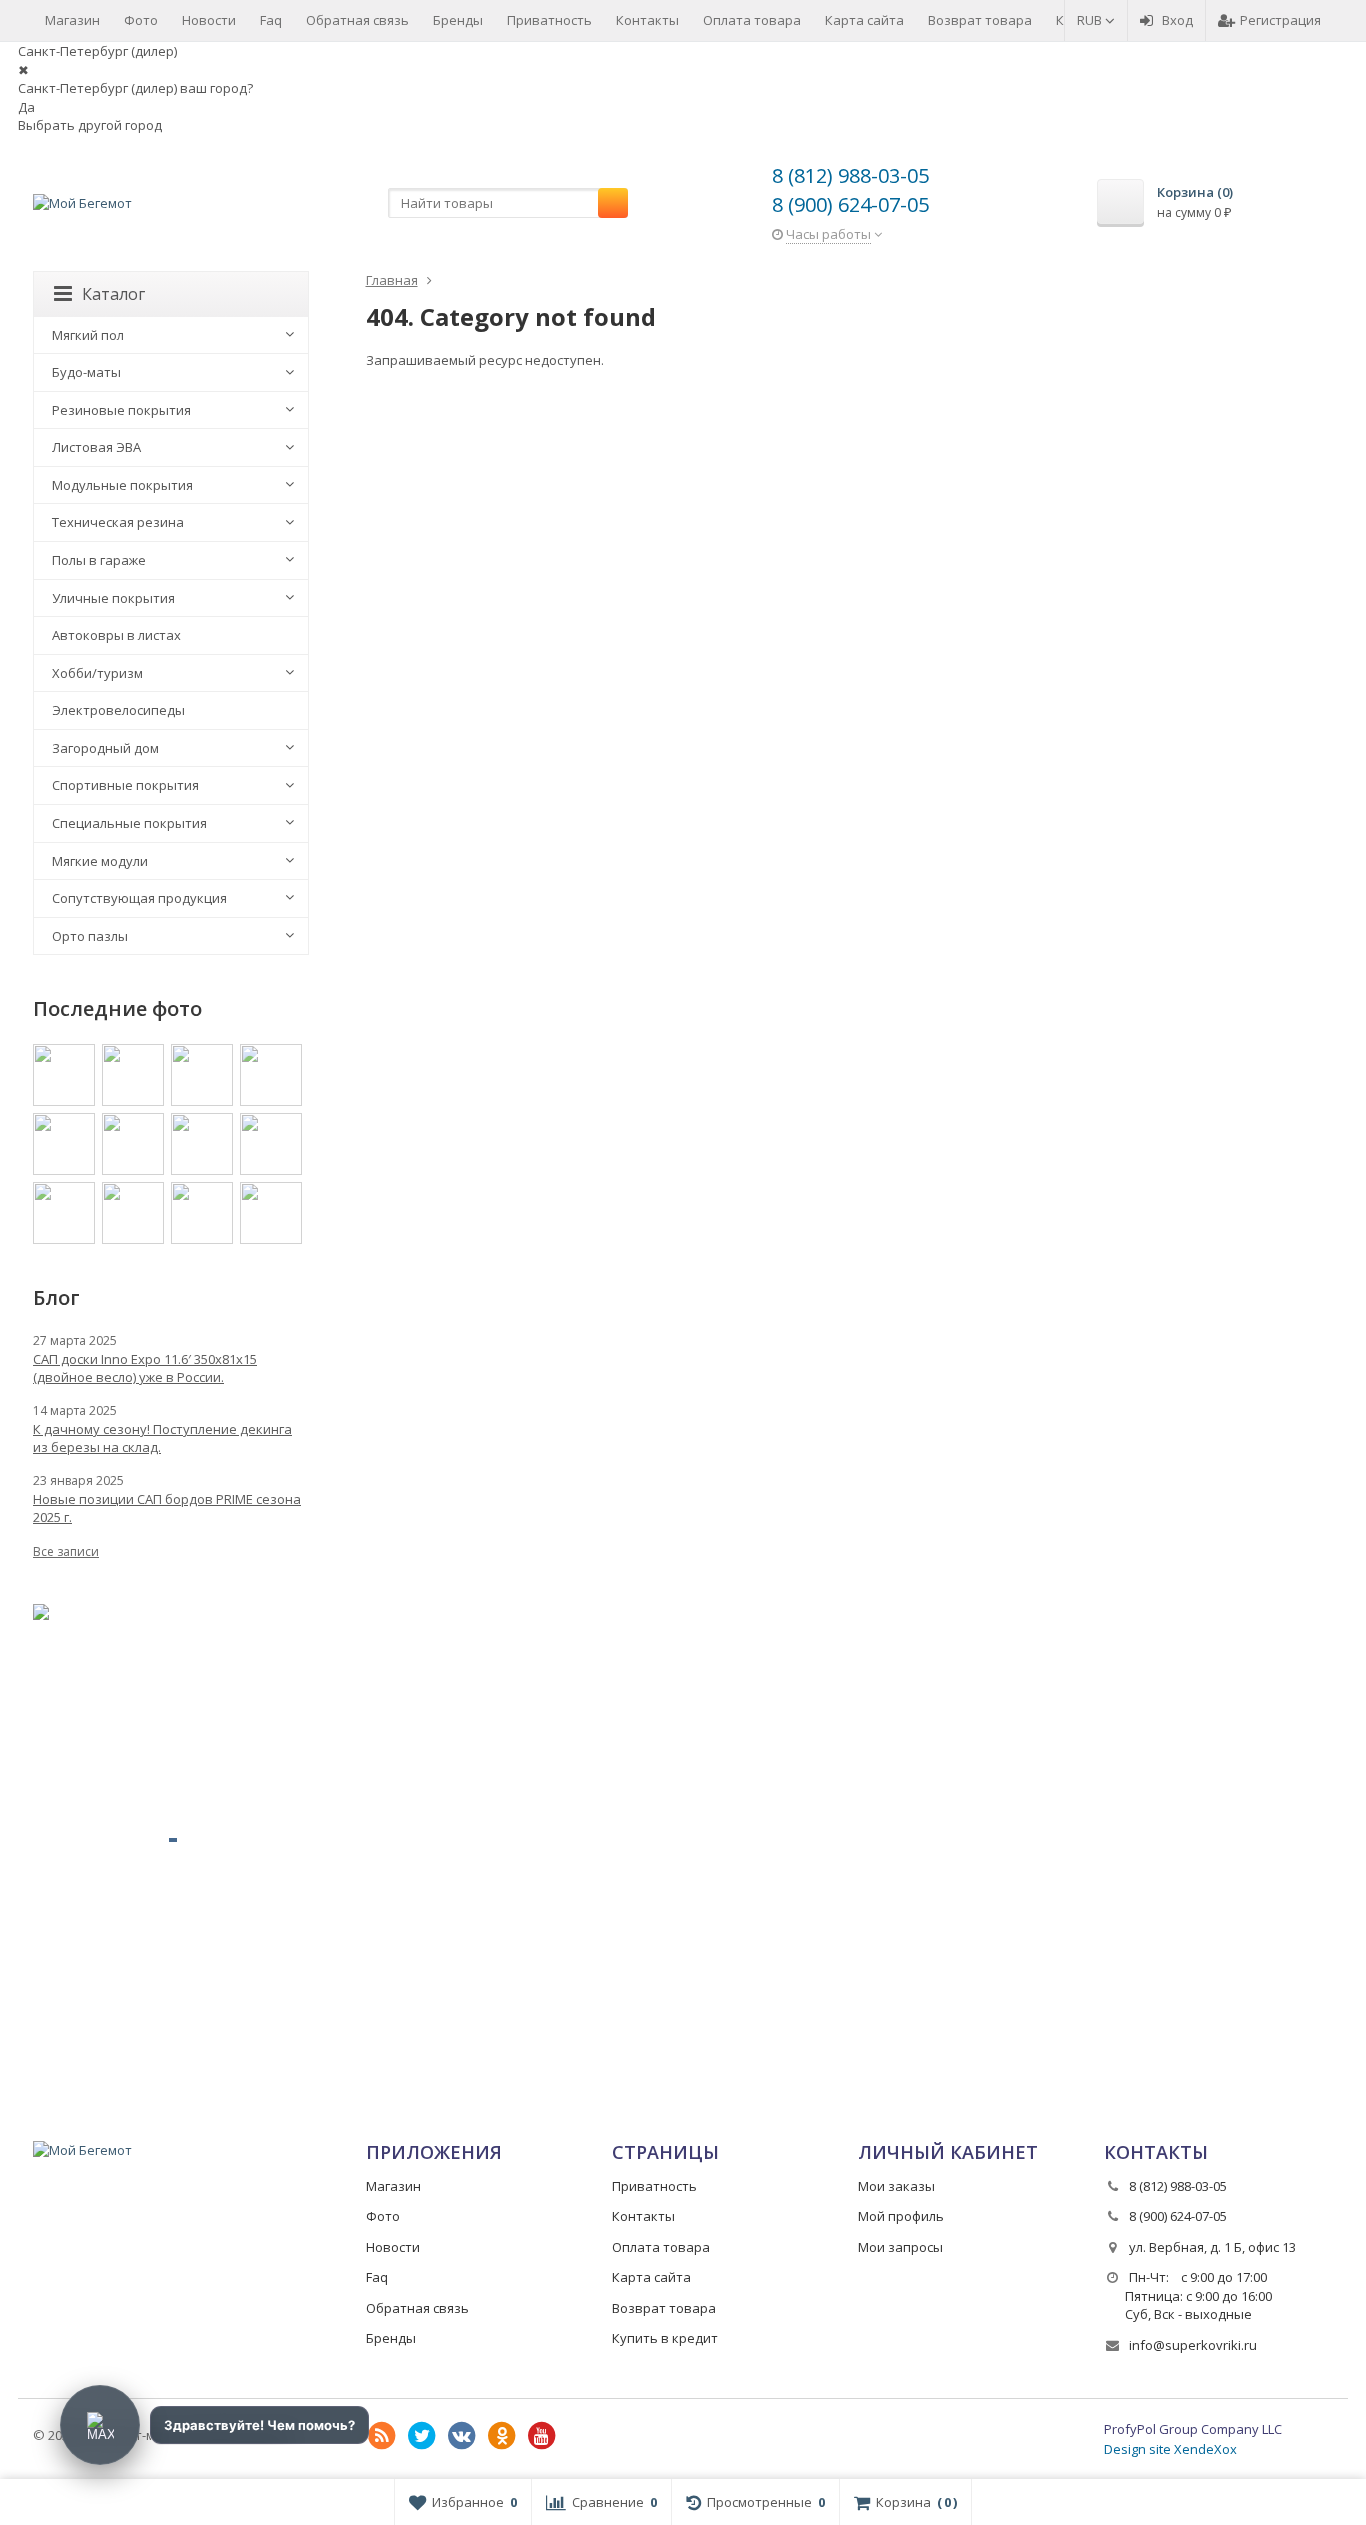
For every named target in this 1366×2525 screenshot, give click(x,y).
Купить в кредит (665, 2338)
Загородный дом (105, 748)
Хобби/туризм (97, 673)
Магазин (72, 20)
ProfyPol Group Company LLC (1193, 2429)
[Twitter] (422, 2436)
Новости (209, 20)
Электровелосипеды (118, 710)
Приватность (549, 20)
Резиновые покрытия (121, 410)
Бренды (458, 20)
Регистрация (1280, 20)
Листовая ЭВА (96, 447)
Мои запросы (900, 2247)
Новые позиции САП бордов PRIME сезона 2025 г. (167, 1508)
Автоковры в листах (116, 635)
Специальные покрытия (129, 823)
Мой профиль (901, 2216)
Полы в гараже (99, 560)
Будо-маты (86, 372)
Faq (271, 20)
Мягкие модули (100, 861)
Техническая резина (118, 522)
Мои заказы (896, 2186)
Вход (1177, 20)
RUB (1091, 20)
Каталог (113, 294)
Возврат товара (980, 20)
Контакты (647, 20)
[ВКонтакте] (462, 2436)
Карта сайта (864, 20)
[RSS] (382, 2436)
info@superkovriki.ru (1193, 2345)
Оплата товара (752, 20)
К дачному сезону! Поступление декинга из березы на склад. (162, 1438)
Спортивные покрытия (125, 785)
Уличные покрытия (113, 598)
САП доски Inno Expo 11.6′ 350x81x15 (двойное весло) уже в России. (145, 1368)
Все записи (66, 1551)
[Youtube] (542, 2436)
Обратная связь (357, 20)
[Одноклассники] (502, 2436)
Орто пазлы (90, 936)
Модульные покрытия (122, 485)
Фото (141, 20)
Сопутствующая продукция (139, 898)
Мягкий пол (88, 335)
